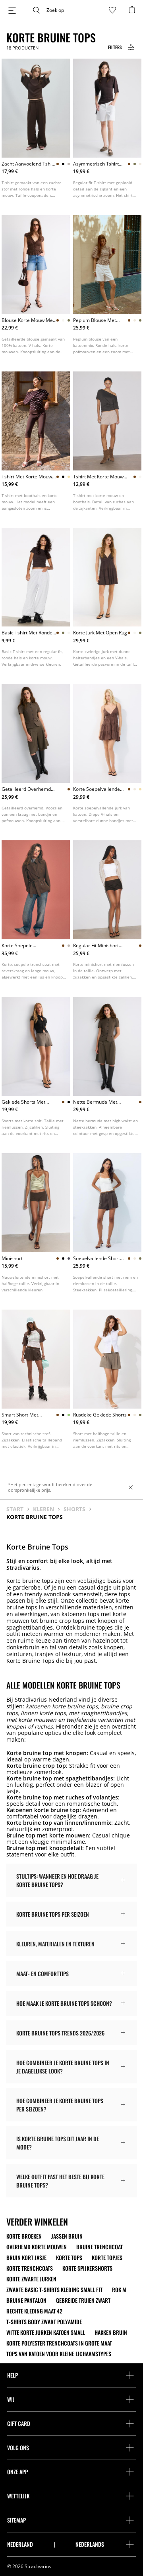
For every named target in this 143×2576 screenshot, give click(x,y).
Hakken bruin (111, 2332)
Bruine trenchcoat (100, 2247)
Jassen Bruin (67, 2236)
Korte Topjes (107, 2258)
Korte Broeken (24, 2236)
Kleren (43, 1509)
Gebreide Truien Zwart (83, 2300)
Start (15, 1509)
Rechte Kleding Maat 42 (34, 2311)
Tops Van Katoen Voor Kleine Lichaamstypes (59, 2354)
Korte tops (69, 2258)
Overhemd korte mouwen (37, 2247)
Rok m (119, 2290)
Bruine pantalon (26, 2300)
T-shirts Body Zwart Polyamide (44, 2322)
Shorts (74, 1509)
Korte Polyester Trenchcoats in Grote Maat (59, 2343)
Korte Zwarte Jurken (31, 2279)
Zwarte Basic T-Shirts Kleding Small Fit (54, 2290)
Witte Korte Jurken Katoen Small (46, 2332)
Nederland (20, 2544)
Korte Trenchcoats (30, 2268)
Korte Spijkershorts (87, 2268)
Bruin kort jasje (26, 2258)
